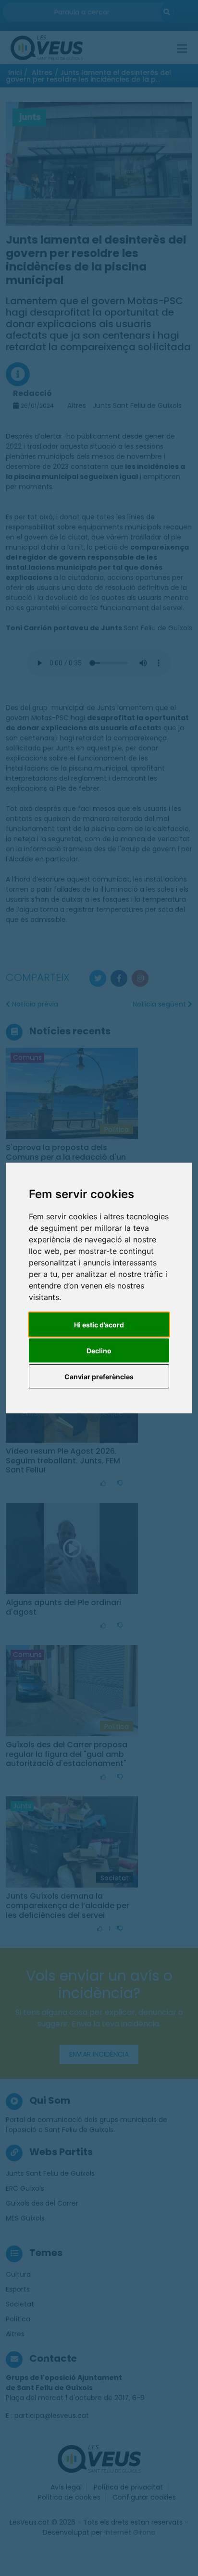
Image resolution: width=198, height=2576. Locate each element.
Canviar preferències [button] (99, 1377)
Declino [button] (99, 1351)
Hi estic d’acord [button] (99, 1325)
